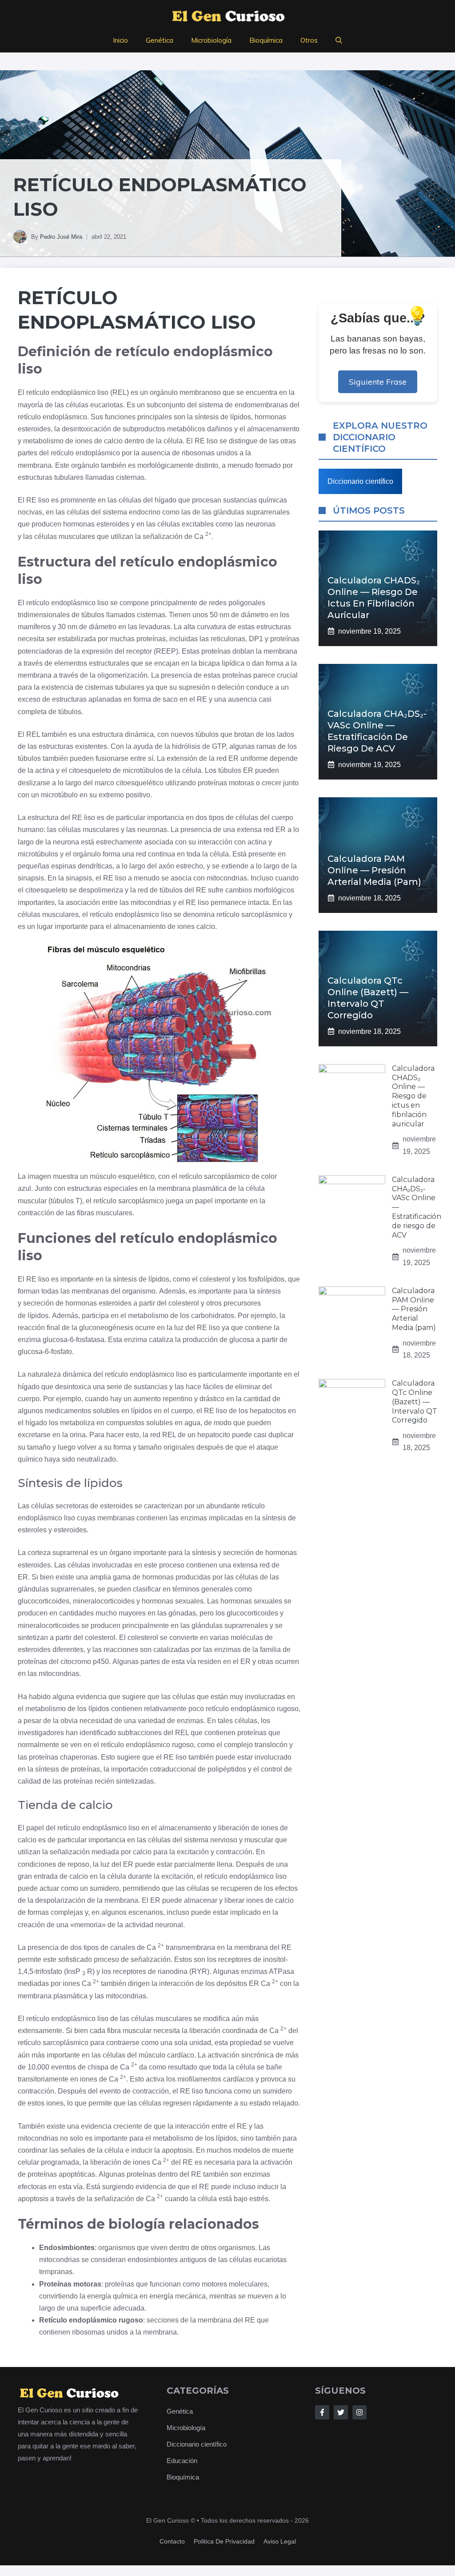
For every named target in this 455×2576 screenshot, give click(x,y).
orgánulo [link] (164, 392)
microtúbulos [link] (143, 770)
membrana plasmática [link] (192, 1188)
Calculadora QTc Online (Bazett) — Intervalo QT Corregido (415, 1402)
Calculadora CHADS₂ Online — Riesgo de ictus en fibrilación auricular (413, 1096)
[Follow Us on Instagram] (359, 2412)
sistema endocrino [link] (132, 512)
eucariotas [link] (107, 405)
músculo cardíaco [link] (166, 2055)
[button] (339, 40)
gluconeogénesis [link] (106, 1328)
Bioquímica (266, 40)
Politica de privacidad (224, 2541)
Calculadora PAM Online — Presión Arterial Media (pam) (374, 870)
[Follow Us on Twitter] (341, 2412)
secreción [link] (38, 1303)
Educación (182, 2461)
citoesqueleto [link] (90, 770)
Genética (160, 40)
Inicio (120, 40)
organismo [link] (139, 1291)
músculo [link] (103, 1176)
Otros (309, 40)
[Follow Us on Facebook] (322, 2412)
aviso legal (280, 2541)
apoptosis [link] (177, 2150)
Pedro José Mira (61, 237)
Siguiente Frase (378, 382)
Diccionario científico (360, 481)
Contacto (172, 2541)
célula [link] (173, 441)
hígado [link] (166, 500)
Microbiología (211, 40)
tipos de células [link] (233, 818)
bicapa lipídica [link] (222, 663)
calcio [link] (113, 441)
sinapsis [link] (31, 878)
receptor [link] (139, 651)
